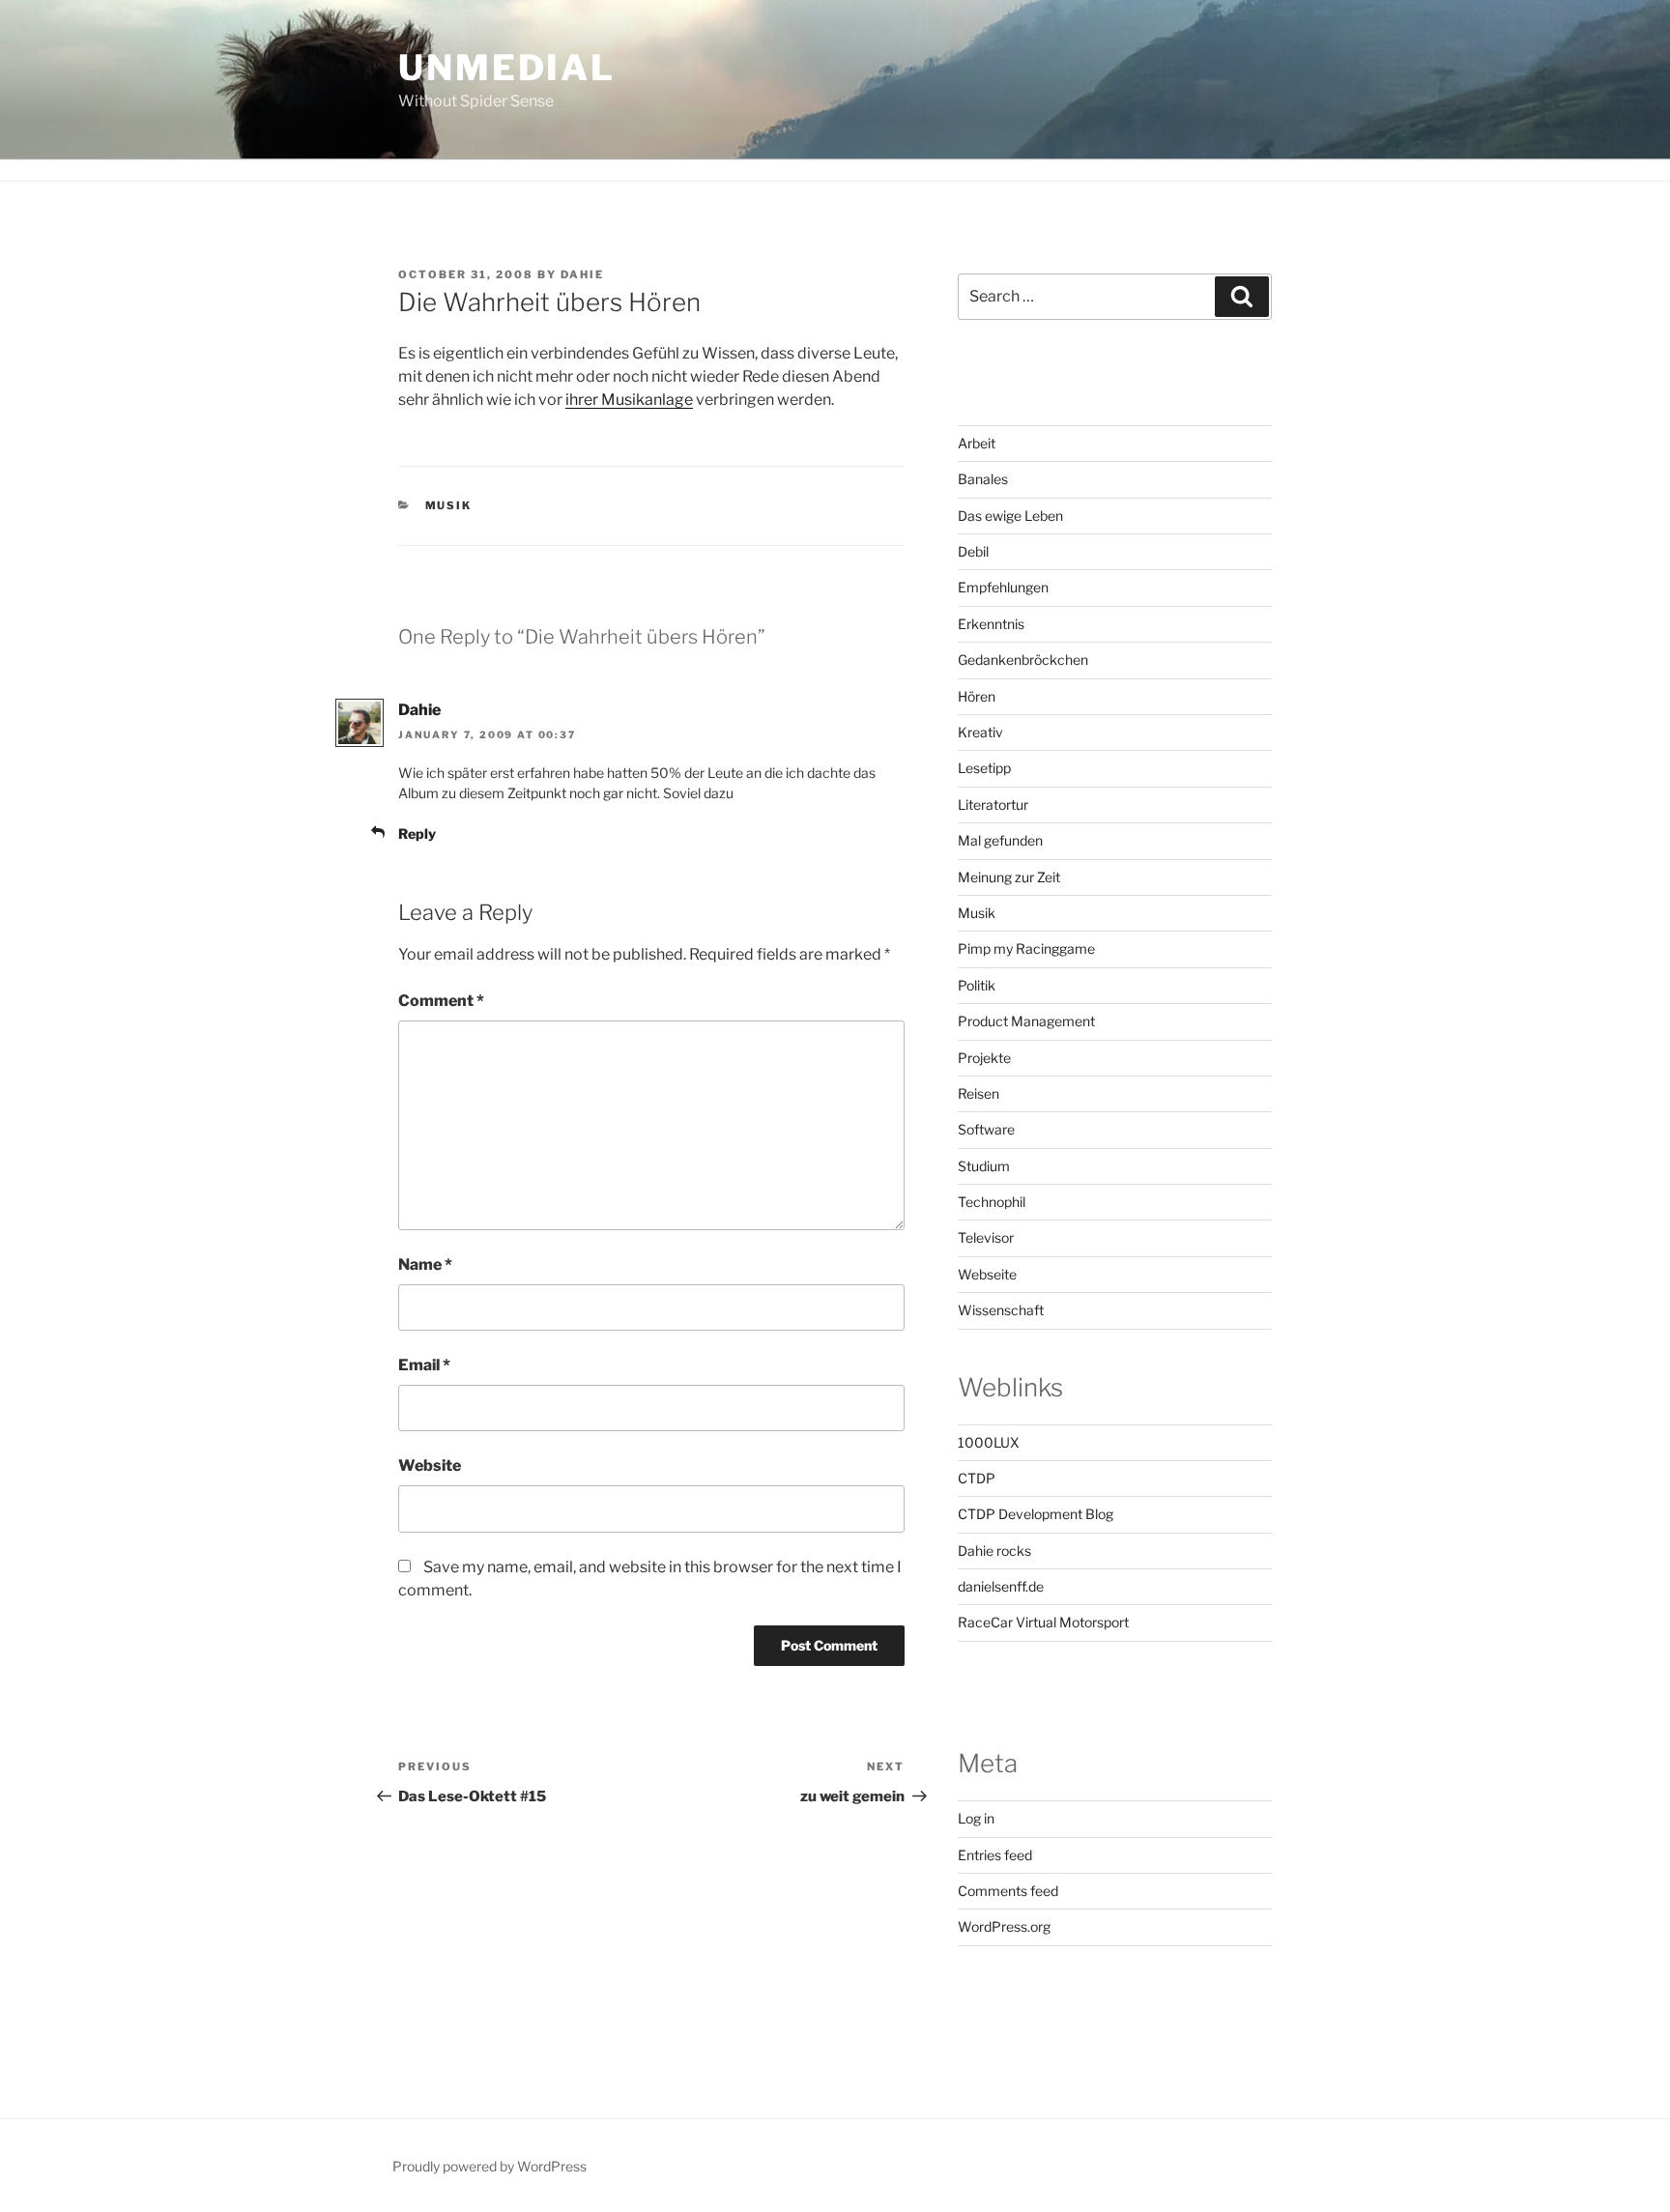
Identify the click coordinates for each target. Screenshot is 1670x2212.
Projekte (984, 1058)
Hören (977, 696)
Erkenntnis (991, 624)
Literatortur (993, 804)
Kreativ (980, 732)
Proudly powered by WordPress (489, 2166)
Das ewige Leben (1010, 516)
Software (986, 1129)
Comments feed (1008, 1891)
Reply (417, 833)
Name (425, 1264)
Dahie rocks (994, 1551)
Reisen (979, 1093)
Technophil (992, 1202)
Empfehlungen (1003, 587)
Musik (449, 505)
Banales (983, 479)
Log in (976, 1818)
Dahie (582, 274)
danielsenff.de (1001, 1586)
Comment (441, 1001)
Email (424, 1365)
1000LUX (989, 1442)
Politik (977, 985)
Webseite (987, 1274)
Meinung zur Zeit (1009, 877)
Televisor (986, 1237)
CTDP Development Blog (1036, 1514)
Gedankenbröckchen (1023, 660)
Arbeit (977, 443)
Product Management (1026, 1021)
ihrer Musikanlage (629, 400)
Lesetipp (984, 768)
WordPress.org (1004, 1926)
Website (430, 1465)
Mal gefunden (1000, 840)
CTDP (977, 1478)
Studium (984, 1166)
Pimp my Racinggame (1026, 948)
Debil (973, 551)
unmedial (507, 68)
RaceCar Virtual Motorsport (1043, 1622)
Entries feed (995, 1855)
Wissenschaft (1001, 1310)
